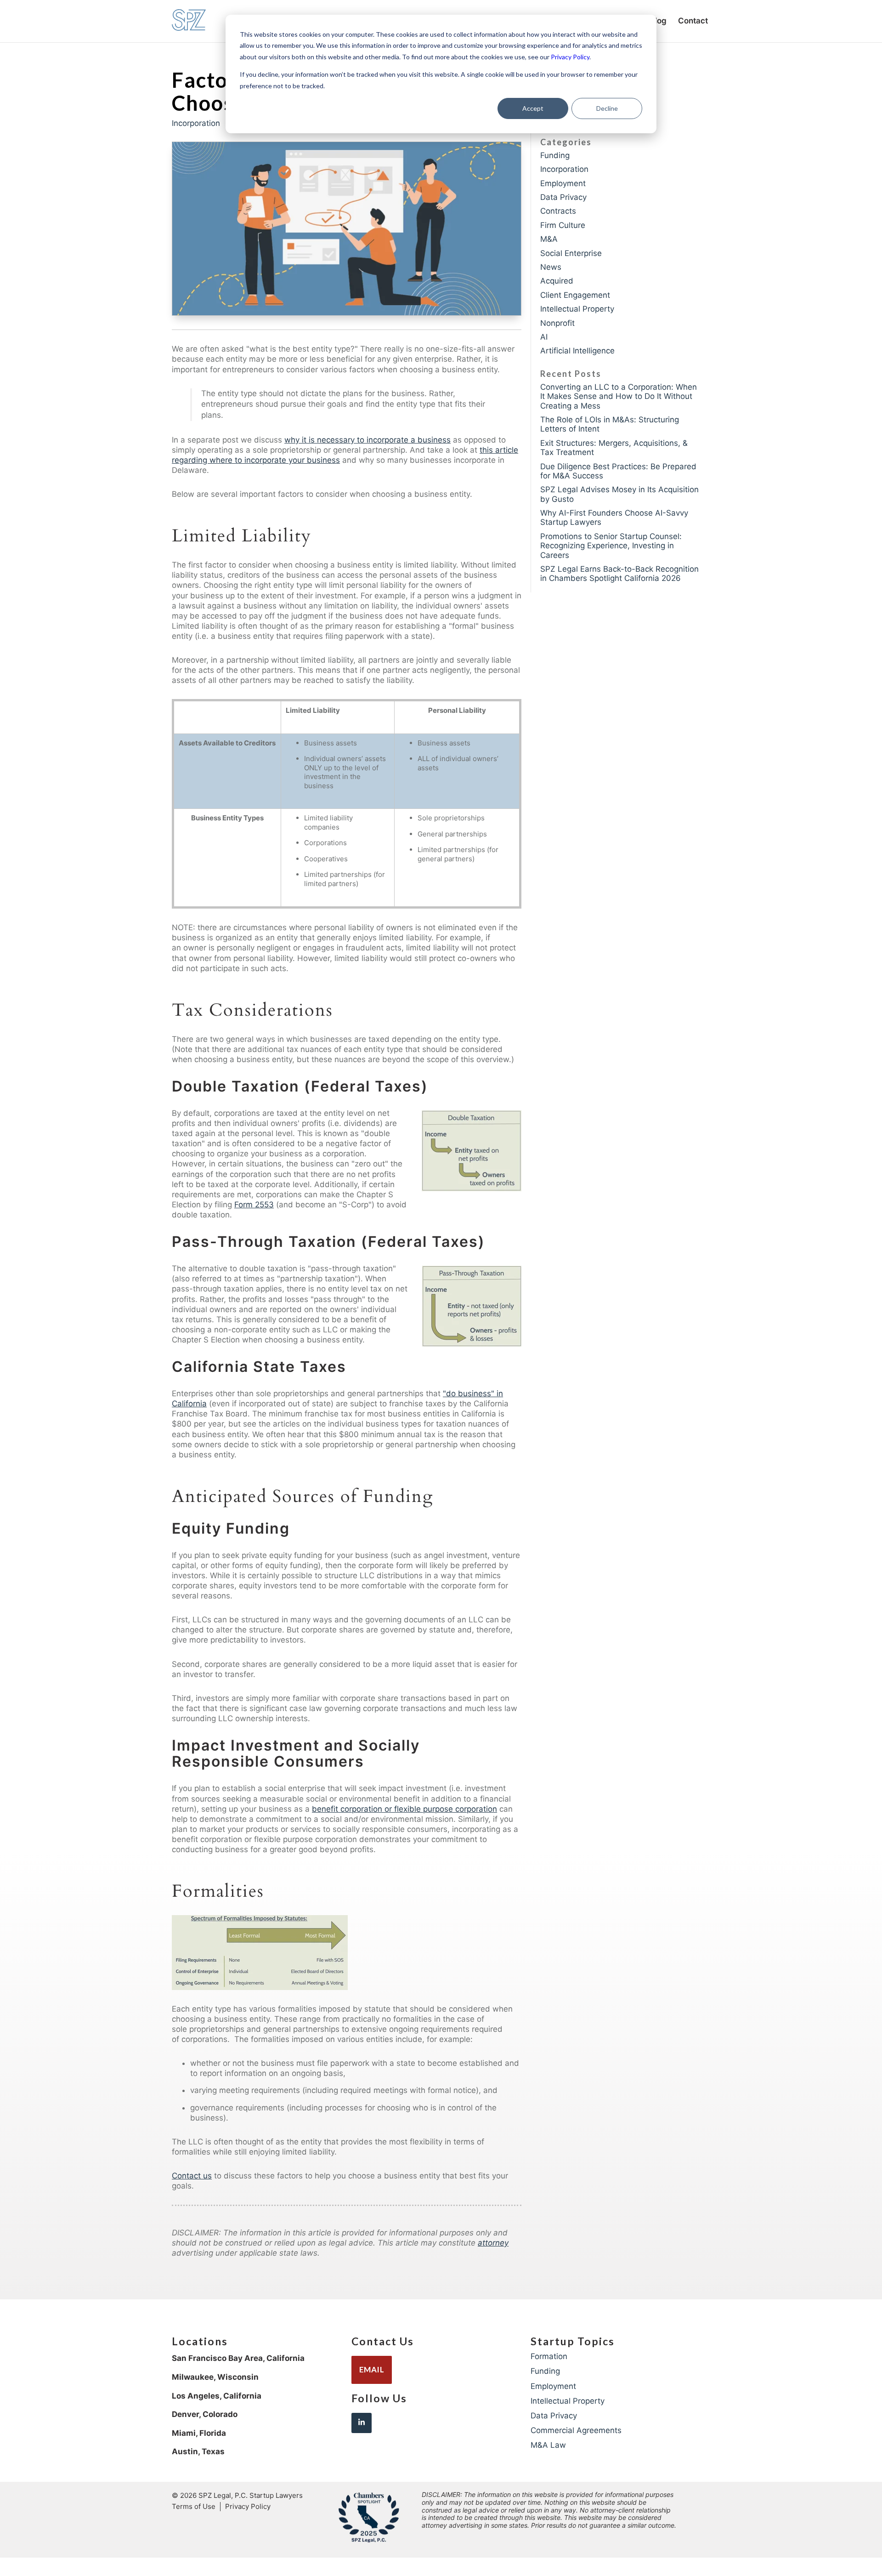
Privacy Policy (570, 57)
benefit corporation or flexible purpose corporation (404, 1809)
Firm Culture (563, 225)
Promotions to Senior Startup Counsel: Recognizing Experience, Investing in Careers (611, 546)
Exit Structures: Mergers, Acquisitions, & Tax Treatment (614, 448)
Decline (607, 108)
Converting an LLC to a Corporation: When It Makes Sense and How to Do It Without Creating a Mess (619, 396)
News (551, 267)
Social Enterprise (571, 253)
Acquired (557, 281)
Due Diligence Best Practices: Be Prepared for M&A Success (618, 471)
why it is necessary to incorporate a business (367, 440)
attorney (493, 2243)
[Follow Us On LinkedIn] (362, 2423)
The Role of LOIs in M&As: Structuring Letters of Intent (610, 424)
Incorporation (196, 123)
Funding (555, 155)
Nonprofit (557, 323)
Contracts (558, 211)
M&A (549, 239)
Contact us (192, 2176)
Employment (563, 183)
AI (544, 337)
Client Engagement (575, 295)
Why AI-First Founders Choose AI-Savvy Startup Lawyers (614, 517)
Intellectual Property (577, 309)
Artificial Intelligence (577, 351)
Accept (533, 108)
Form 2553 (254, 1205)
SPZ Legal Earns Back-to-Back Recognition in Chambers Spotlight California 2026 (619, 574)
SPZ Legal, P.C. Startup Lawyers (251, 2495)
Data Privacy (563, 197)
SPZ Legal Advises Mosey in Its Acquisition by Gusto (619, 494)
